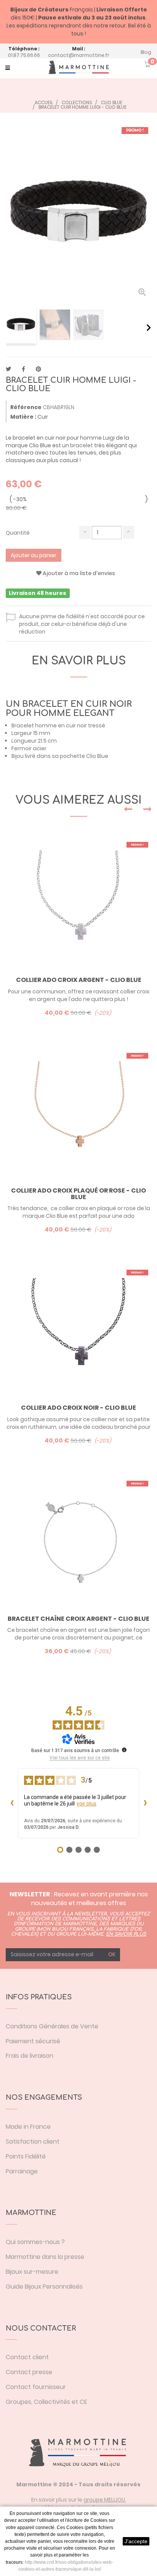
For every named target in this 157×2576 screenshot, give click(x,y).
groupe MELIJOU (104, 2500)
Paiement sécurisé (33, 2041)
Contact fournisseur (36, 2387)
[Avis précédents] (12, 1803)
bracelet (82, 445)
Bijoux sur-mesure (32, 2272)
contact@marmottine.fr (79, 55)
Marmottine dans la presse (45, 2257)
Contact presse (29, 2372)
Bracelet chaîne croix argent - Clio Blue (78, 1619)
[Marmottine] (78, 67)
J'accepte (136, 2541)
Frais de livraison (30, 2056)
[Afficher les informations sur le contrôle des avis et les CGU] (124, 1750)
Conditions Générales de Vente (52, 2026)
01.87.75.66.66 (24, 55)
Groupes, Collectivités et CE (46, 2402)
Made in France (28, 2127)
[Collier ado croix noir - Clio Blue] (78, 1330)
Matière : (23, 417)
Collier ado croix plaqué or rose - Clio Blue (78, 1194)
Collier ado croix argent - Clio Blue (79, 980)
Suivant (149, 327)
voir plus (87, 1804)
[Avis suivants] (145, 1803)
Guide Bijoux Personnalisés (44, 2287)
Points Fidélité (26, 2156)
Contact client (27, 2357)
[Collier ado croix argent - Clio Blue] (78, 902)
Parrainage (22, 2171)
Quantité (18, 533)
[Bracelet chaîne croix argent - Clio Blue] (78, 1541)
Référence (26, 407)
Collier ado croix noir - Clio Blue (78, 1408)
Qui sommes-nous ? (35, 2242)
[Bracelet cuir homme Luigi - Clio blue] (21, 325)
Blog (146, 52)
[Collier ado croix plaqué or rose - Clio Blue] (78, 1113)
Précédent (9, 327)
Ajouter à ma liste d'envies (78, 573)
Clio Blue (97, 756)
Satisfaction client (33, 2142)
